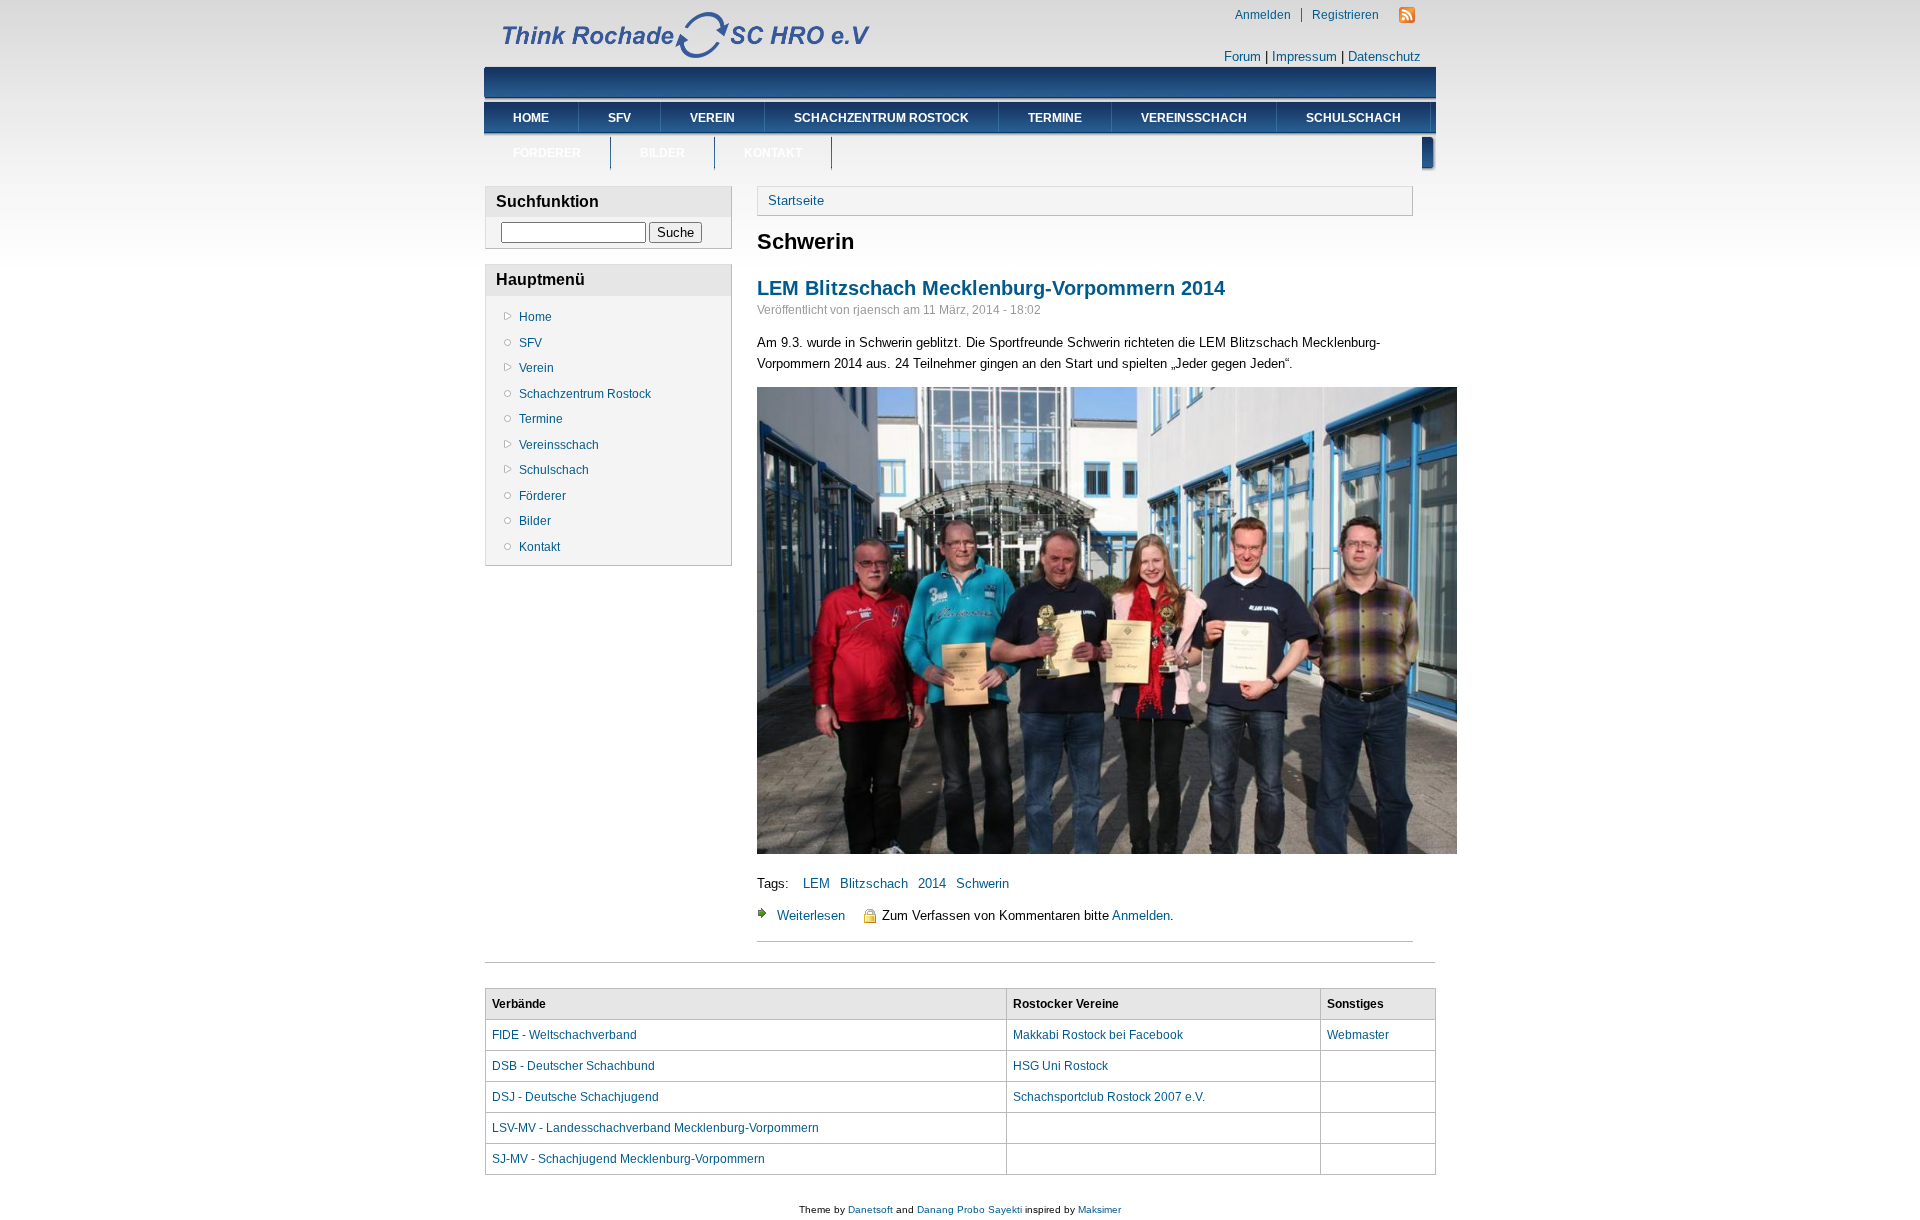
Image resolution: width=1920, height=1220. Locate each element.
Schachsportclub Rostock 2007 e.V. (1109, 1097)
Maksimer (1099, 1209)
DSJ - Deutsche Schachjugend (575, 1097)
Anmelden (1263, 15)
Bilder (662, 153)
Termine (1055, 118)
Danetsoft (870, 1209)
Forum (1242, 56)
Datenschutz (1384, 56)
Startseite (796, 200)
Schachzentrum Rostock (881, 118)
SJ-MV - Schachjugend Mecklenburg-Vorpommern (628, 1159)
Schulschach (1353, 118)
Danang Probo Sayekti (969, 1209)
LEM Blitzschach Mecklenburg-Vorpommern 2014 (991, 288)
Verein (712, 118)
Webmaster (1358, 1035)
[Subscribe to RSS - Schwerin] (1407, 18)
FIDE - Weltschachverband (564, 1035)
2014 (932, 883)
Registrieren (1345, 15)
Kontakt (773, 153)
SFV (619, 118)
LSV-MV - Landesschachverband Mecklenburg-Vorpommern (655, 1128)
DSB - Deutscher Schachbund (573, 1066)
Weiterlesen (811, 915)
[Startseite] (685, 55)
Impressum (1304, 56)
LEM (816, 883)
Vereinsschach (1194, 118)
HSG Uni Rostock (1060, 1066)
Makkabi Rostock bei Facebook (1098, 1035)
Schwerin (982, 883)
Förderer (547, 153)
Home (531, 118)
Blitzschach (874, 883)
